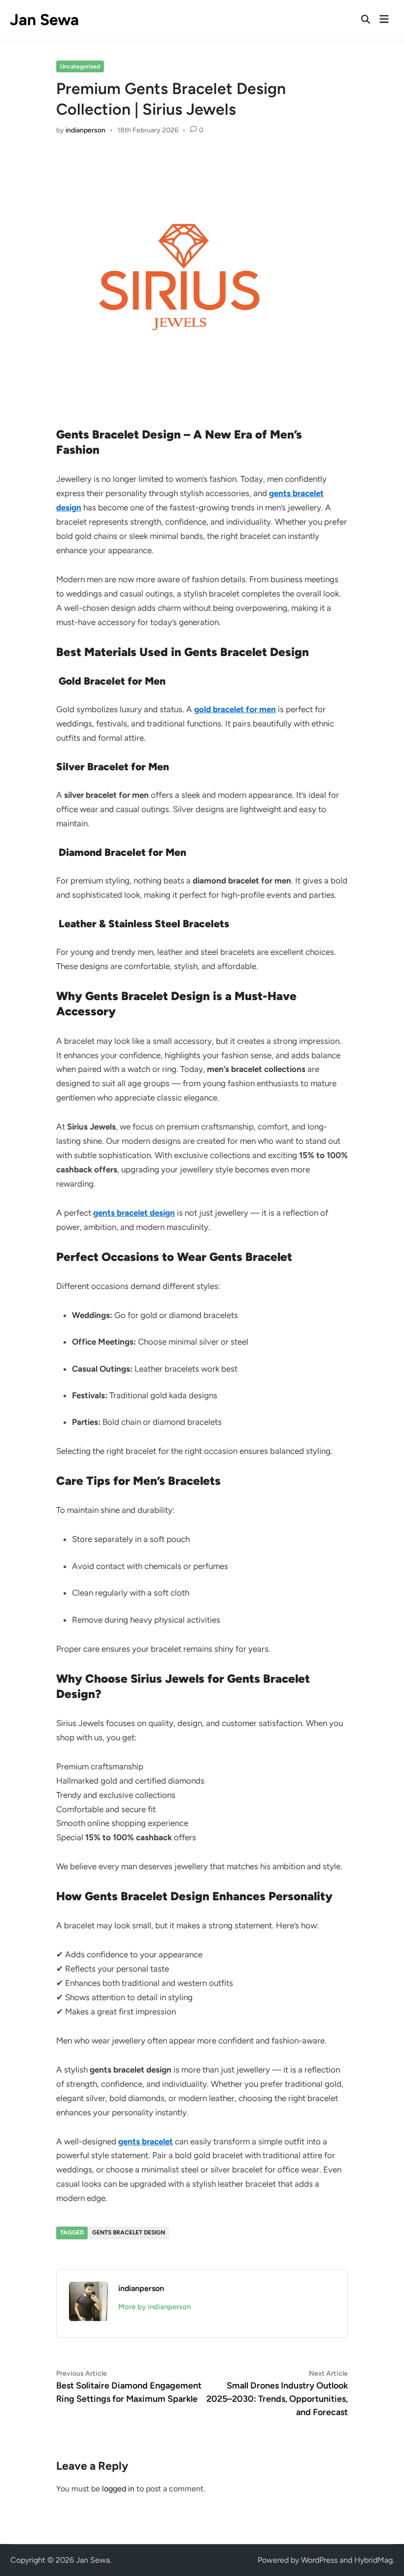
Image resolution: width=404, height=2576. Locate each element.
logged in (118, 2489)
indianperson (85, 130)
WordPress (319, 2560)
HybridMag (373, 2560)
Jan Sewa (44, 20)
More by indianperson (154, 2307)
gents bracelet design (129, 2232)
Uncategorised (80, 66)
